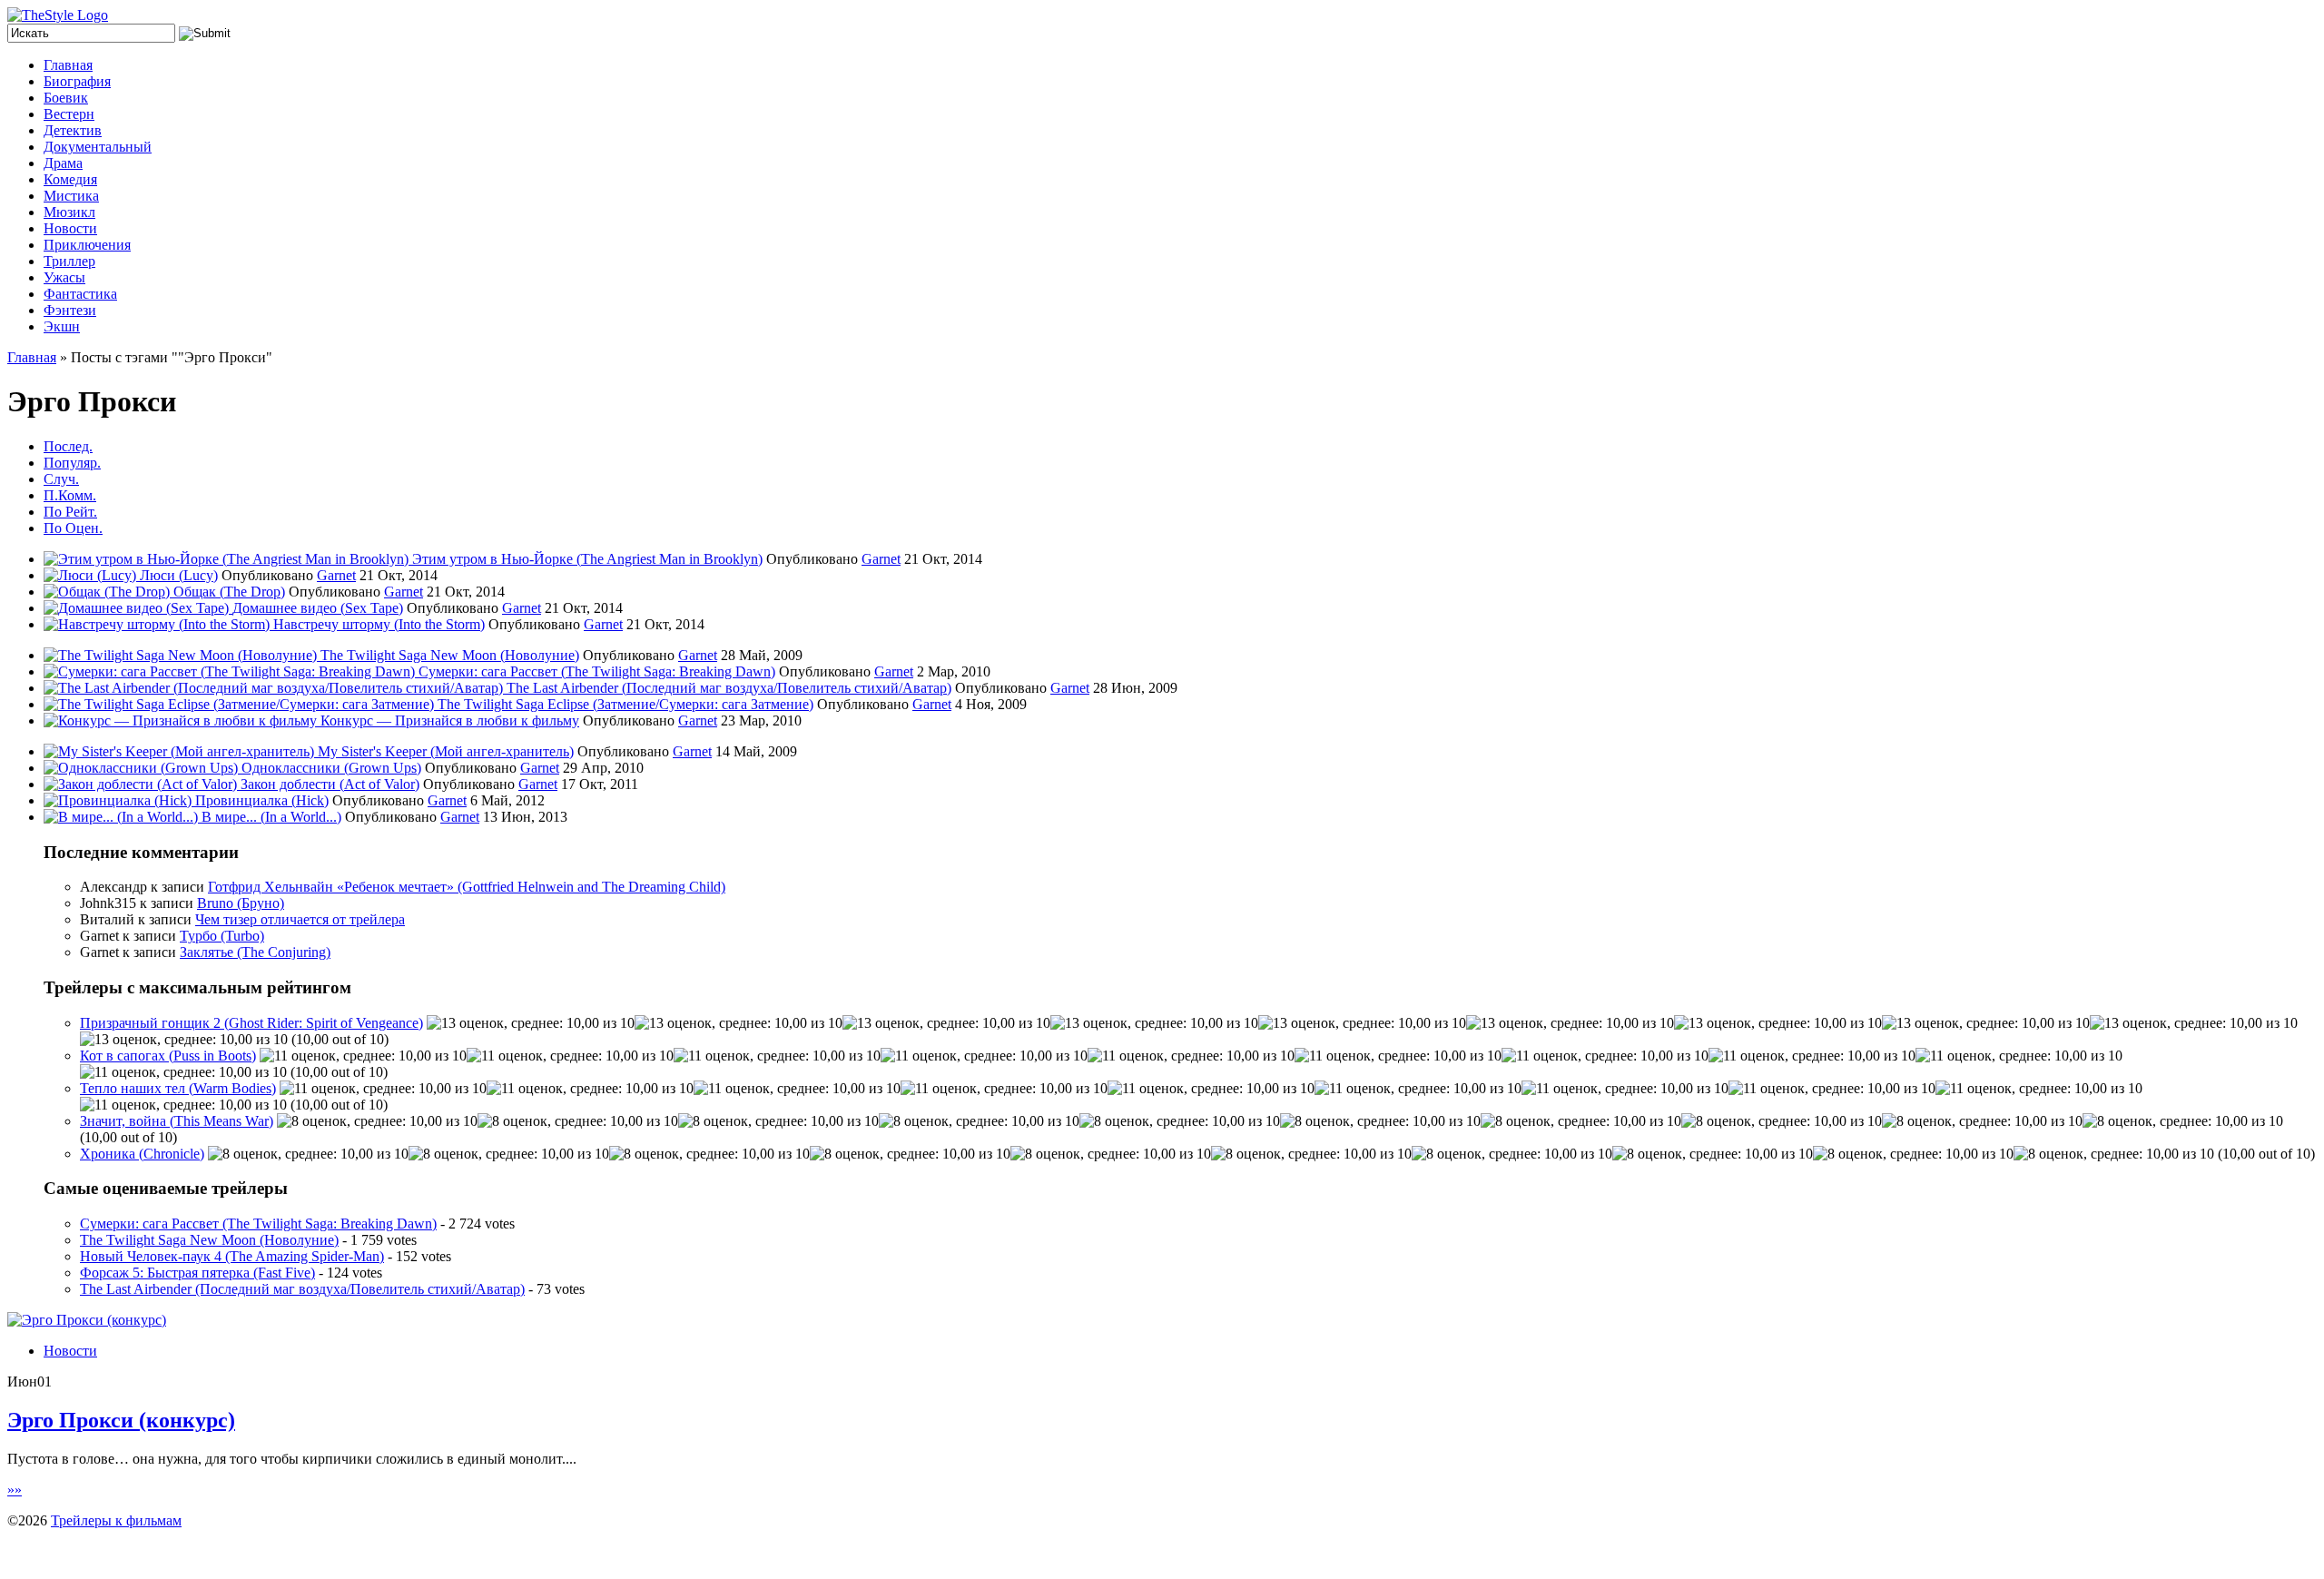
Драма (63, 163)
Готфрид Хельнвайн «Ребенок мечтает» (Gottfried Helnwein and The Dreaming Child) (467, 887)
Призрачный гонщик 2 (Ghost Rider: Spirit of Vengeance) (251, 1023)
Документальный (98, 147)
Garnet (881, 559)
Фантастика (80, 294)
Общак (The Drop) (229, 592)
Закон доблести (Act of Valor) (330, 784)
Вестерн (69, 114)
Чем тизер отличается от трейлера (300, 919)
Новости (70, 228)
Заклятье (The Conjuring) (255, 952)
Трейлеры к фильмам (116, 1520)
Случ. (61, 479)
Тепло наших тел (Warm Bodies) (178, 1088)
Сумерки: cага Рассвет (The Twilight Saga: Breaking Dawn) (597, 671)
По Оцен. (73, 528)
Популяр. (72, 463)
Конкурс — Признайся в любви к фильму (450, 720)
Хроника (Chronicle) (142, 1154)
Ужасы (64, 277)
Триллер (69, 261)
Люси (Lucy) (179, 575)
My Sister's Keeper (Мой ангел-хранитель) (446, 751)
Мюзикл (69, 212)
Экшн (62, 326)
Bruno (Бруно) (241, 903)
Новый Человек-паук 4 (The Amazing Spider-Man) (232, 1256)
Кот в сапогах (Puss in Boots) (168, 1056)
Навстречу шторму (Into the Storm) (379, 624)
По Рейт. (70, 512)
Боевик (66, 98)
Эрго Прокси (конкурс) (121, 1420)
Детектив (73, 130)
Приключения (87, 245)
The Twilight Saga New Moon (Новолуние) (450, 655)
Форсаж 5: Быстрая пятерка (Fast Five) (197, 1273)
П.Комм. (70, 495)
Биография (77, 81)
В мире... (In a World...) (271, 817)
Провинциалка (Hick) (262, 800)
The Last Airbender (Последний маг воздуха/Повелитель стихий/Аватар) (729, 688)
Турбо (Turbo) (222, 936)
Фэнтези (70, 310)
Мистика (71, 196)
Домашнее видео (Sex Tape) (318, 608)
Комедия (70, 179)
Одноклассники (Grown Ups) (331, 768)
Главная (68, 65)
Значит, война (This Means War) (177, 1121)
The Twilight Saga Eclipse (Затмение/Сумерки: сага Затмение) (625, 704)
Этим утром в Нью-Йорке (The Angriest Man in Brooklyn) (587, 559)
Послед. (68, 446)
